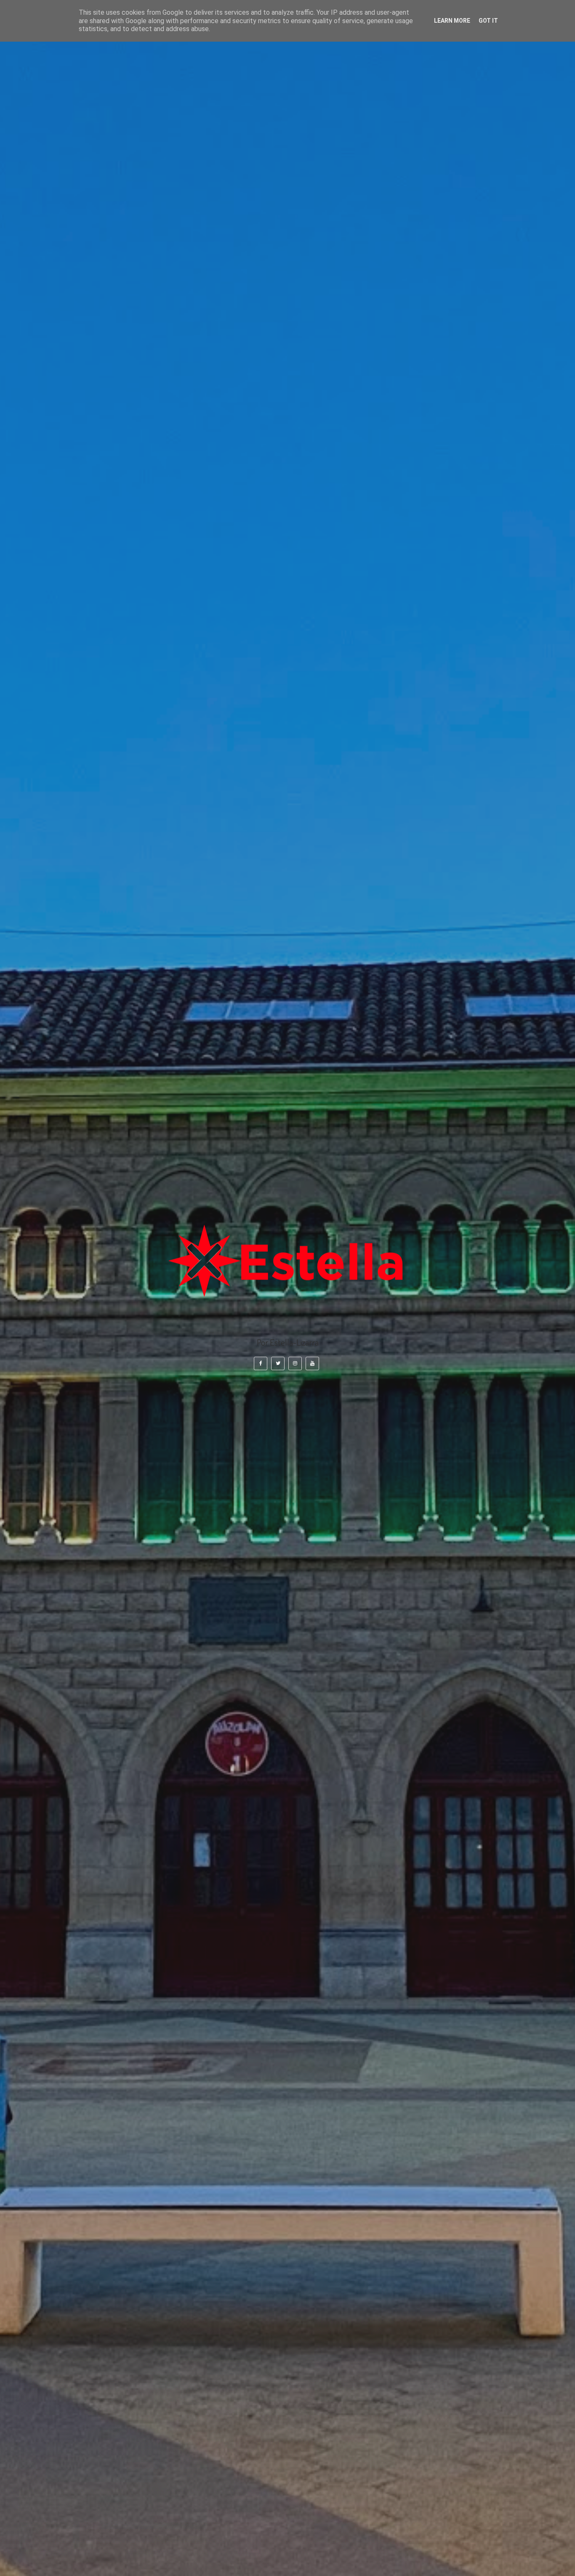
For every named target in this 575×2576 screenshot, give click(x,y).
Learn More (452, 21)
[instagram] (295, 1364)
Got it (488, 21)
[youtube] (312, 1364)
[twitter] (278, 1364)
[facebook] (261, 1364)
